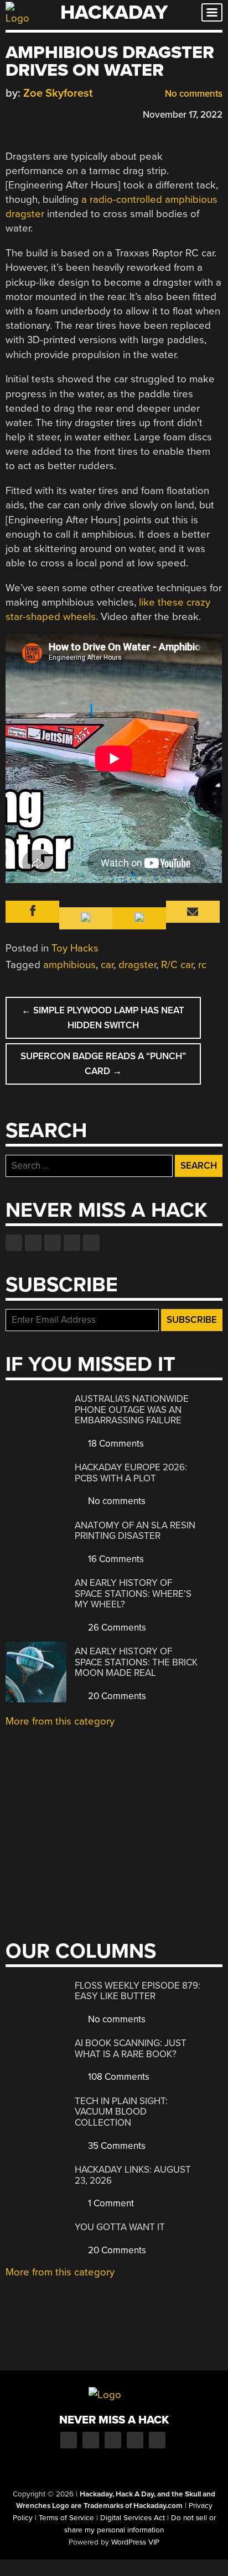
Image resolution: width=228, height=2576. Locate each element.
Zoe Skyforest (58, 93)
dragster (137, 965)
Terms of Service (66, 2518)
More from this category (60, 1721)
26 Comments (116, 1628)
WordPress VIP (135, 2542)
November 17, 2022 (183, 115)
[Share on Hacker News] (43, 113)
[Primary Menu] (212, 12)
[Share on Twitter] (27, 113)
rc (202, 965)
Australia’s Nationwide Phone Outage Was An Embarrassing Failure (132, 1410)
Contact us (91, 1243)
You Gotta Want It (120, 2227)
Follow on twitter (33, 1243)
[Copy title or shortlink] (75, 114)
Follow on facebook (14, 1243)
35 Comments (116, 2146)
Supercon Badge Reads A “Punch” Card (103, 1064)
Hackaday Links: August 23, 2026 (133, 2175)
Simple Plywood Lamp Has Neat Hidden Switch (103, 1018)
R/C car (177, 965)
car (107, 965)
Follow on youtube (53, 1243)
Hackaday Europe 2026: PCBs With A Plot (131, 1473)
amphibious (69, 965)
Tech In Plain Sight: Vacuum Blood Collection (121, 2112)
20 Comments (116, 1696)
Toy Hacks (75, 948)
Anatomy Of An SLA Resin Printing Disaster (135, 1531)
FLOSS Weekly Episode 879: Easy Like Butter (138, 1991)
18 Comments (115, 1444)
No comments (193, 94)
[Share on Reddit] (59, 113)
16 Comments (115, 1559)
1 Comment (110, 2203)
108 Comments (118, 2077)
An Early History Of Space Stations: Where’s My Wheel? (133, 1594)
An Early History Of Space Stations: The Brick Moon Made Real (136, 1662)
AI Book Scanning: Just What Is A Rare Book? (131, 2049)
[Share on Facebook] (11, 113)
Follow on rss (72, 1243)
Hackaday (114, 12)
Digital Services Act (133, 2518)
